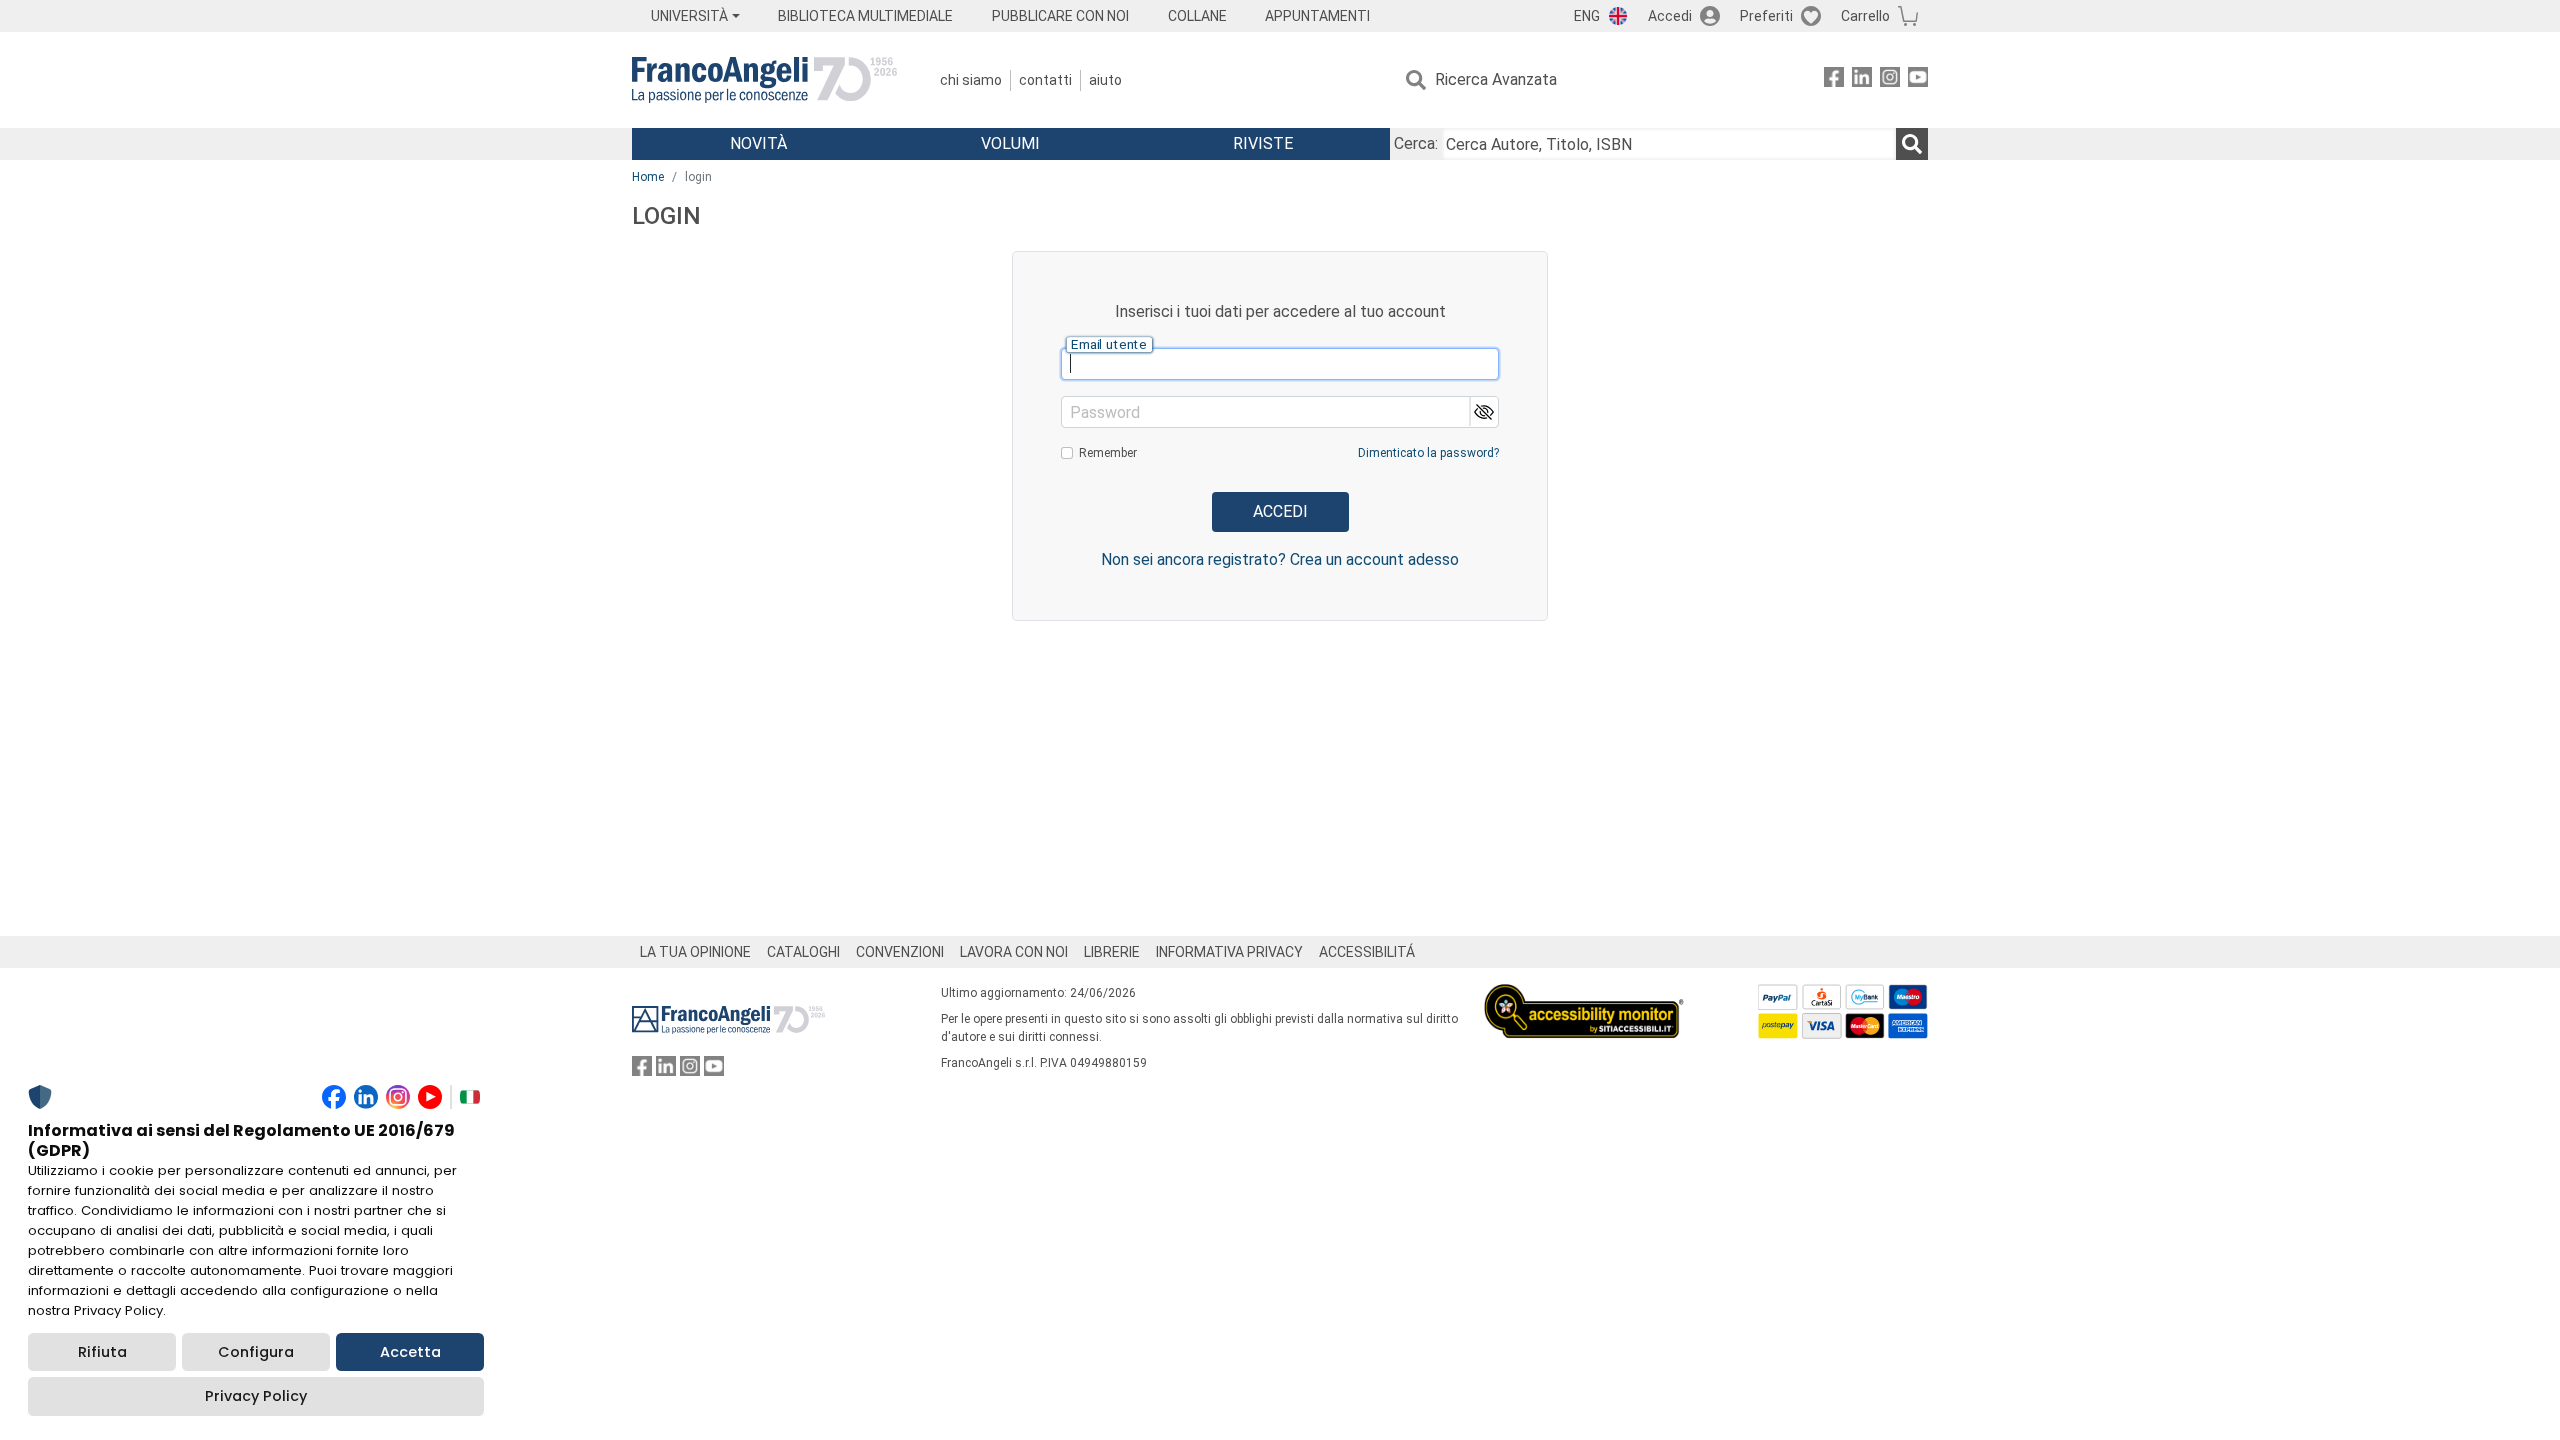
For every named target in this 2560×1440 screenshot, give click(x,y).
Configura (256, 1352)
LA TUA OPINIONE (695, 952)
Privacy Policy (256, 1396)
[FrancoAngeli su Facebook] (1834, 80)
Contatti (1045, 80)
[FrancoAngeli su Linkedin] (1862, 80)
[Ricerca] (1912, 144)
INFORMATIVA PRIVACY (1229, 952)
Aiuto (1105, 80)
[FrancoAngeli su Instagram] (1890, 80)
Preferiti (1766, 16)
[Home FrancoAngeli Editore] (764, 80)
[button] (1483, 411)
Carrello (1865, 16)
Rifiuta (102, 1352)
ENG (1587, 16)
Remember (1108, 453)
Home (648, 177)
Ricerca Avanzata (1496, 79)
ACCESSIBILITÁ (1367, 952)
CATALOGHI (803, 952)
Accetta (410, 1352)
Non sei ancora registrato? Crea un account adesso (1280, 559)
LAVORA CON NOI (1014, 952)
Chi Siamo (971, 80)
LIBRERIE (1112, 952)
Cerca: (1416, 143)
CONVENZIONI (900, 952)
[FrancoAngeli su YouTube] (1918, 80)
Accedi (1670, 16)
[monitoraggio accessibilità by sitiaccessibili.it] (1584, 995)
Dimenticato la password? (1428, 453)
